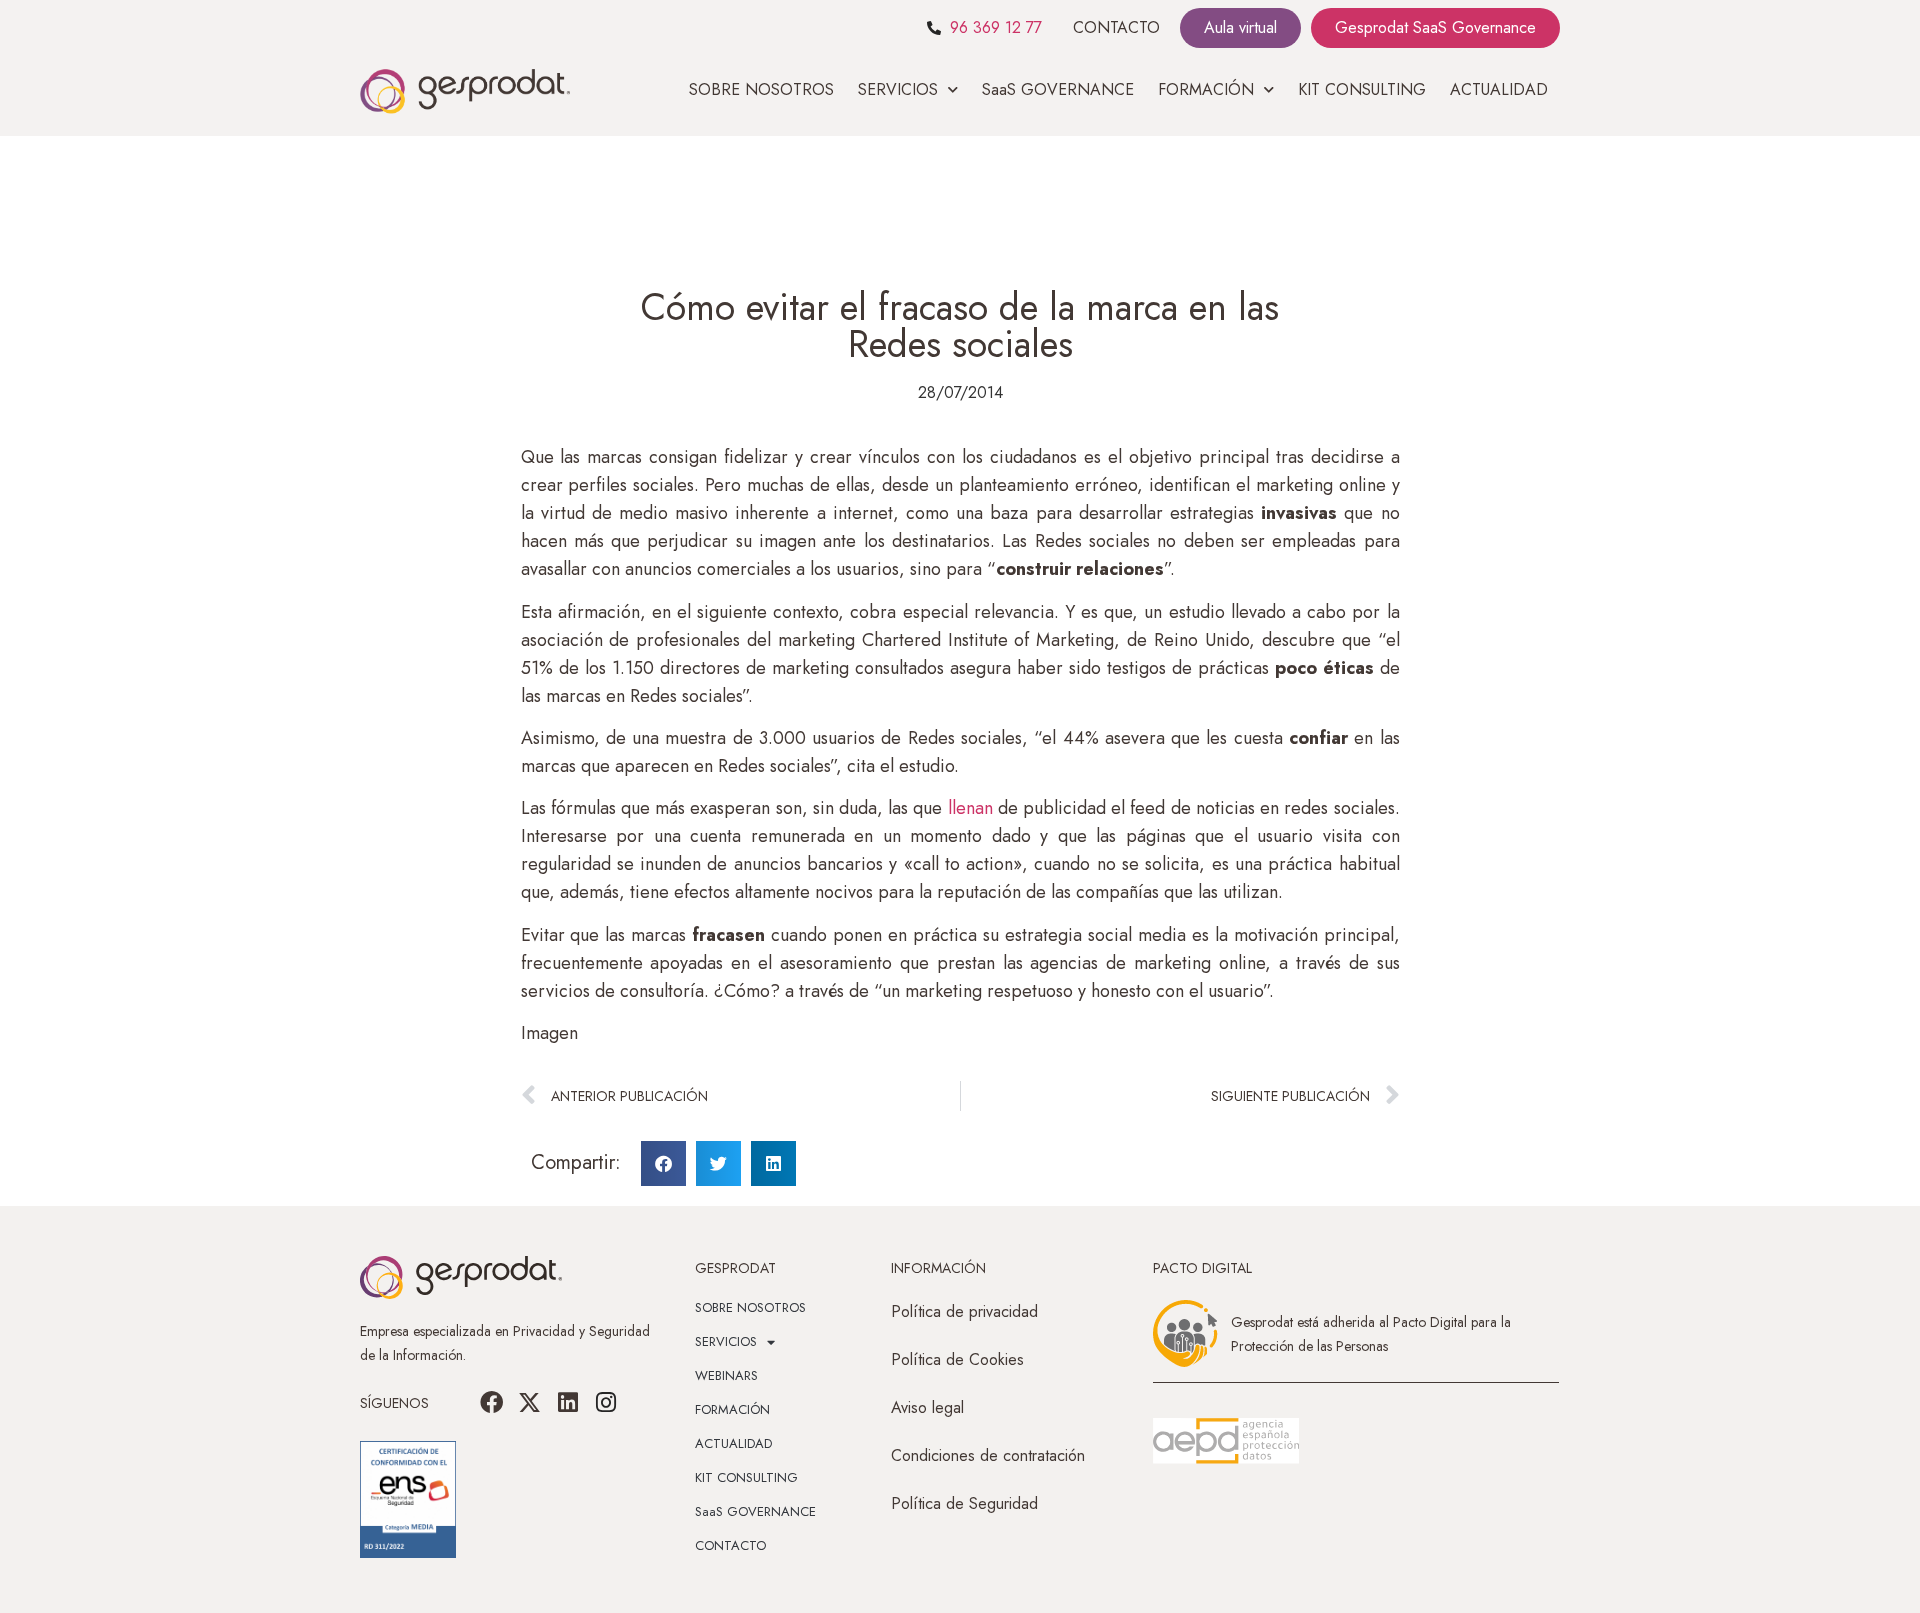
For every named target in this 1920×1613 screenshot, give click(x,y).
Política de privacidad (964, 1311)
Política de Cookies (957, 1359)
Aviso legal (927, 1407)
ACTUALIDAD (1499, 89)
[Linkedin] (568, 1403)
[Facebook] (492, 1403)
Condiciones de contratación (988, 1455)
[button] (663, 1163)
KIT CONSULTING (1362, 89)
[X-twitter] (530, 1403)
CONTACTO (1116, 27)
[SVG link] (1226, 1441)
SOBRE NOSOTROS (761, 89)
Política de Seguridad (964, 1503)
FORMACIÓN (732, 1409)
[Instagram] (606, 1403)
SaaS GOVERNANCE (1058, 89)
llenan (973, 808)
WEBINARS (726, 1375)
